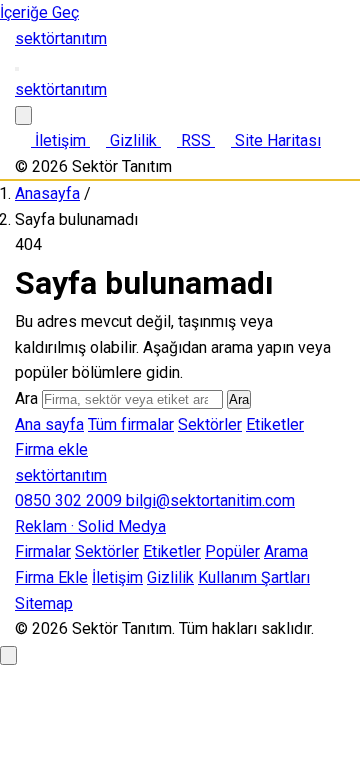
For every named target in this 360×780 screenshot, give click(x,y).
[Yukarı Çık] (8, 655)
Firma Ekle (51, 577)
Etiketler (275, 424)
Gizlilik (170, 577)
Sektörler (210, 424)
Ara (26, 398)
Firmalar (43, 551)
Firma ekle (51, 449)
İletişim (117, 577)
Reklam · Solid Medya (90, 526)
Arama (286, 551)
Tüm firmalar (131, 424)
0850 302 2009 (70, 500)
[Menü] (17, 69)
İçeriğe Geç (39, 12)
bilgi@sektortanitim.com (210, 500)
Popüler (232, 551)
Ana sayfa (49, 424)
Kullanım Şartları (254, 577)
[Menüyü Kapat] (23, 115)
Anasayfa (47, 193)
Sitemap (44, 603)
